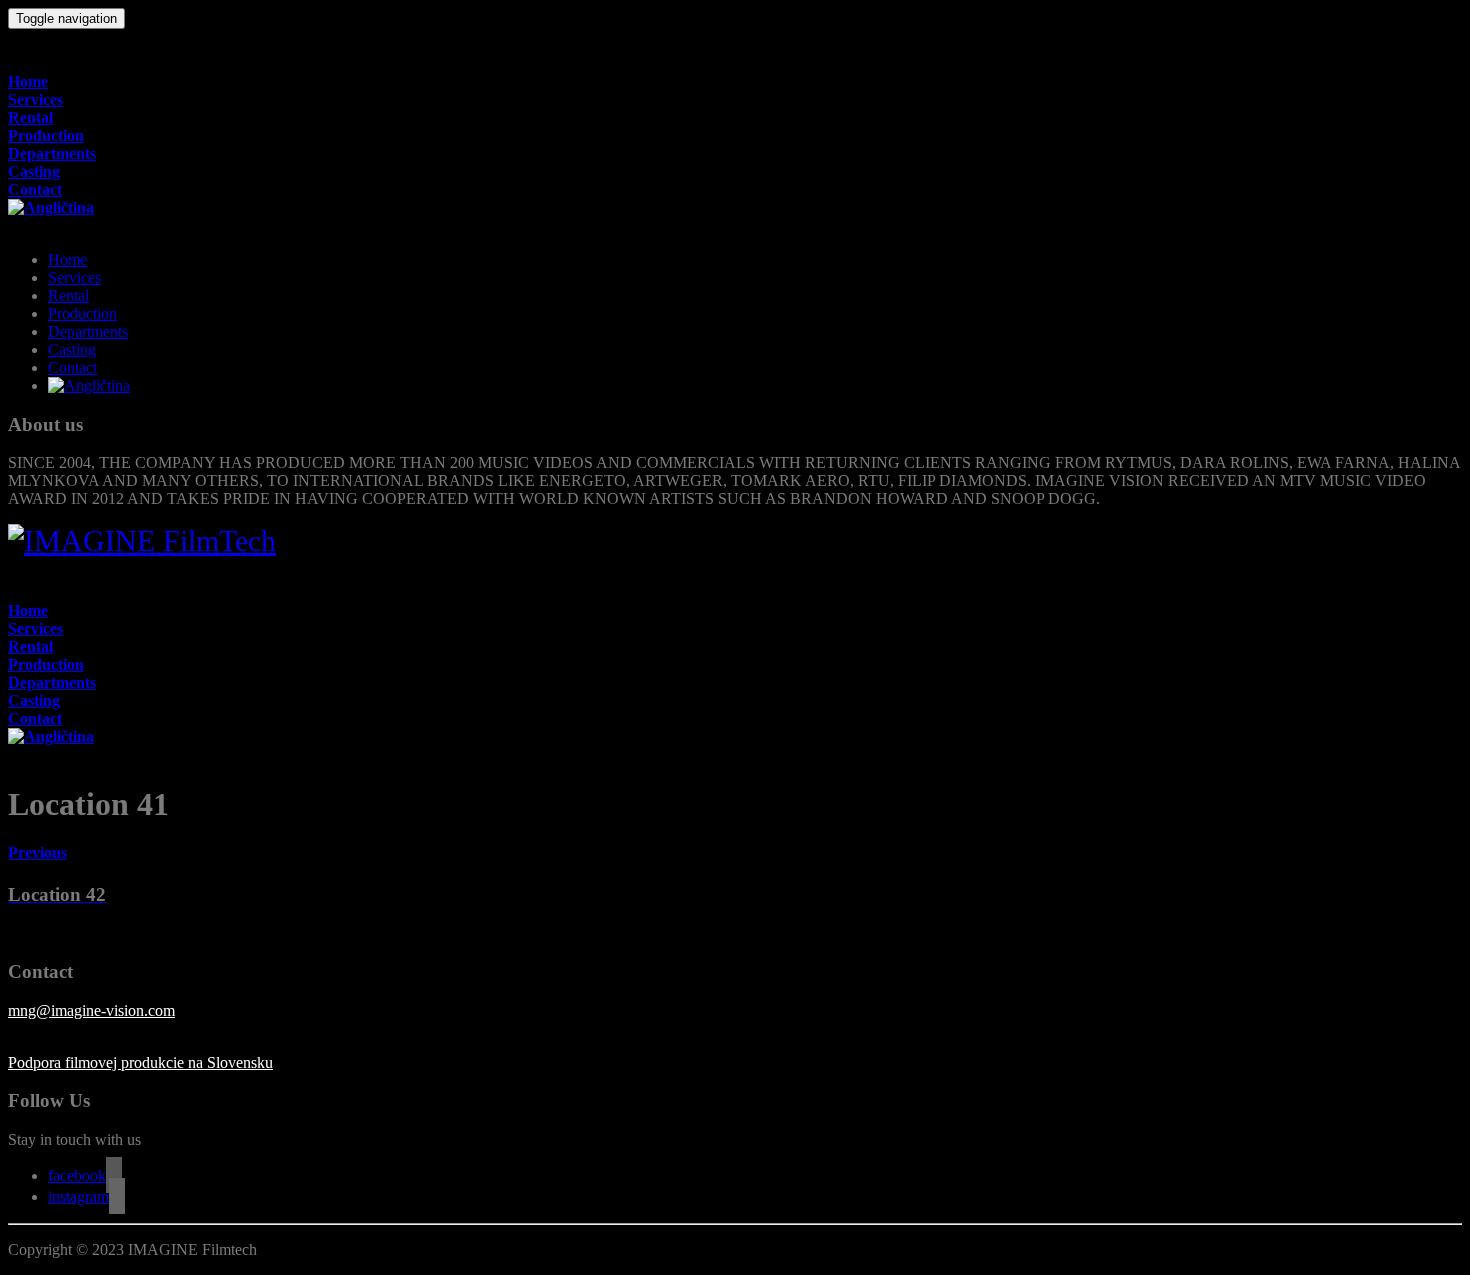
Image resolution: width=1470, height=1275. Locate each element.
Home (28, 81)
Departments (52, 153)
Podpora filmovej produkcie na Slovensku (140, 1062)
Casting (34, 171)
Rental (30, 117)
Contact (35, 189)
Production (46, 135)
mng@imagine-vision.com (91, 1010)
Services (35, 99)
